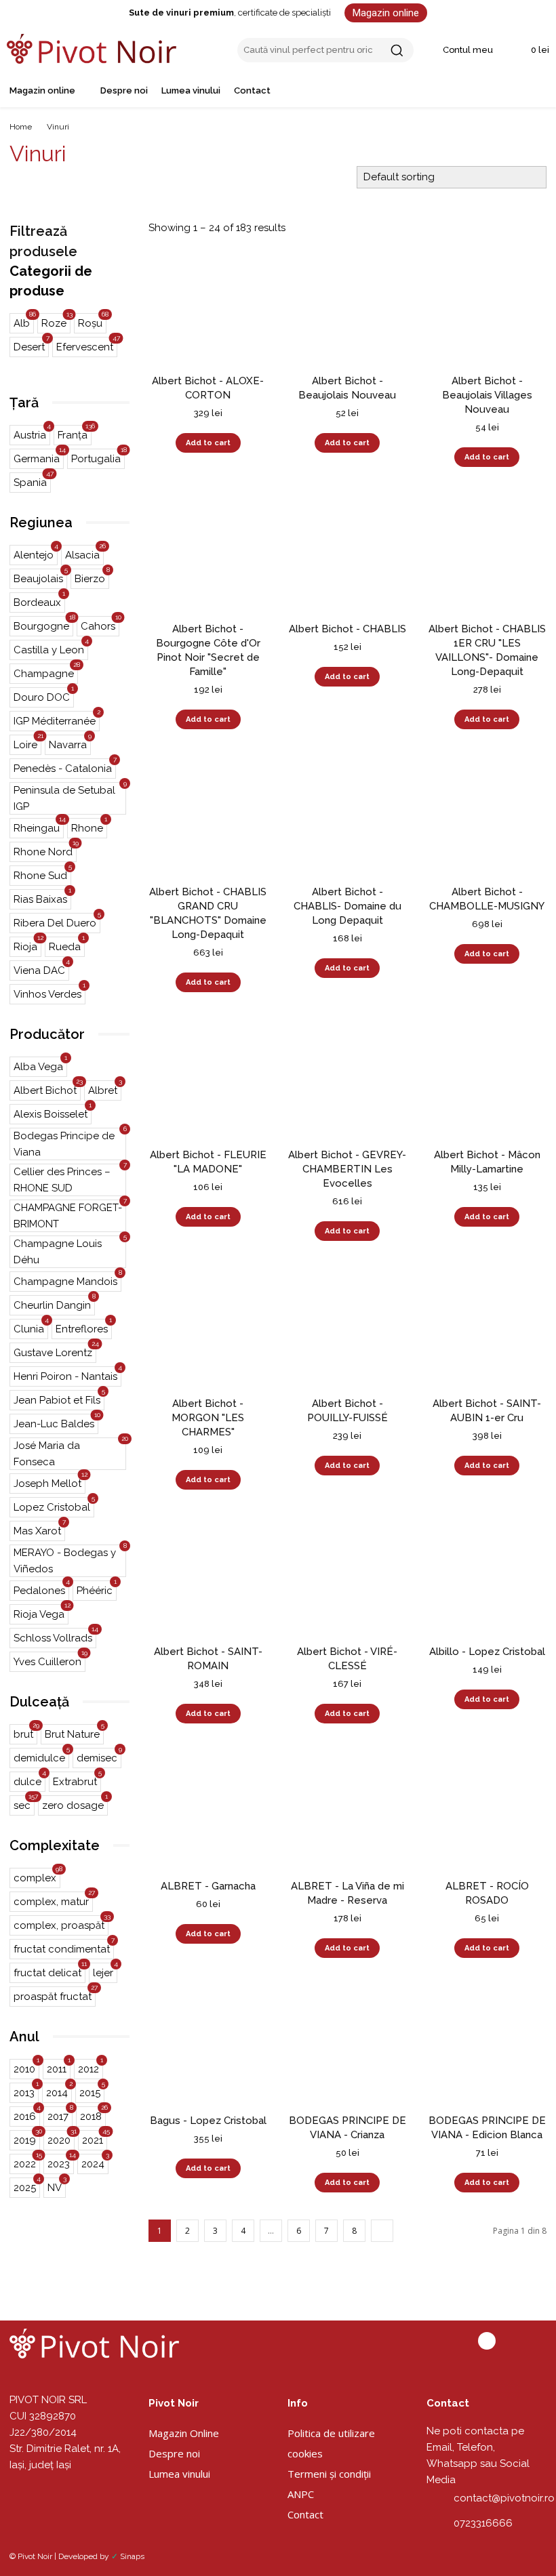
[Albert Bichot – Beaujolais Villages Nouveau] (487, 305)
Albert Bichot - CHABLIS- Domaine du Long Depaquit (347, 906)
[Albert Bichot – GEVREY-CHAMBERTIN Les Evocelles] (348, 1079)
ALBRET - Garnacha (208, 1886)
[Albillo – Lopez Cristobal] (487, 1576)
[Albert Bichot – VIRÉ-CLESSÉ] (348, 1576)
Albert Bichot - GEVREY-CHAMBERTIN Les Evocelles (347, 1169)
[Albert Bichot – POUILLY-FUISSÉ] (348, 1328)
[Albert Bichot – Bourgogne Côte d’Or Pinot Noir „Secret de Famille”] (208, 554)
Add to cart (208, 443)
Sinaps (132, 2556)
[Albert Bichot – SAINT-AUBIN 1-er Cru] (487, 1328)
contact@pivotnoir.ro (504, 2498)
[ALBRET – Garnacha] (208, 1810)
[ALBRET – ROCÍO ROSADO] (487, 1810)
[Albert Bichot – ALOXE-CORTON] (208, 305)
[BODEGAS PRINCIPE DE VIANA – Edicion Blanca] (487, 2045)
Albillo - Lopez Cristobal (487, 1652)
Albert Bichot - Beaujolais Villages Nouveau (487, 395)
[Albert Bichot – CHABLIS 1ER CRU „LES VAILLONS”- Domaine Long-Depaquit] (487, 554)
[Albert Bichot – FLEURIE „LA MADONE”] (208, 1079)
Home (21, 127)
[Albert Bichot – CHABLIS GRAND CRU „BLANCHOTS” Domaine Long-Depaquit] (208, 816)
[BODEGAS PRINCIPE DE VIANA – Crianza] (348, 2045)
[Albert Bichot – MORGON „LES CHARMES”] (208, 1328)
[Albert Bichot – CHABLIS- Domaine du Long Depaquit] (348, 816)
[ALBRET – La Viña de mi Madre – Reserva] (348, 1810)
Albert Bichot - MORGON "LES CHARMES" (208, 1418)
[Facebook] (487, 2341)
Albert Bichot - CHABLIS (347, 629)
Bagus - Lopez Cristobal (208, 2121)
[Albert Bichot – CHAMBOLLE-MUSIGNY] (487, 816)
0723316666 (483, 2523)
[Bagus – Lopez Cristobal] (208, 2045)
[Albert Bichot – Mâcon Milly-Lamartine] (487, 1079)
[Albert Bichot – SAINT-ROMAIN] (208, 1576)
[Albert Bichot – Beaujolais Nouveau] (348, 305)
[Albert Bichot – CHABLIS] (348, 554)
